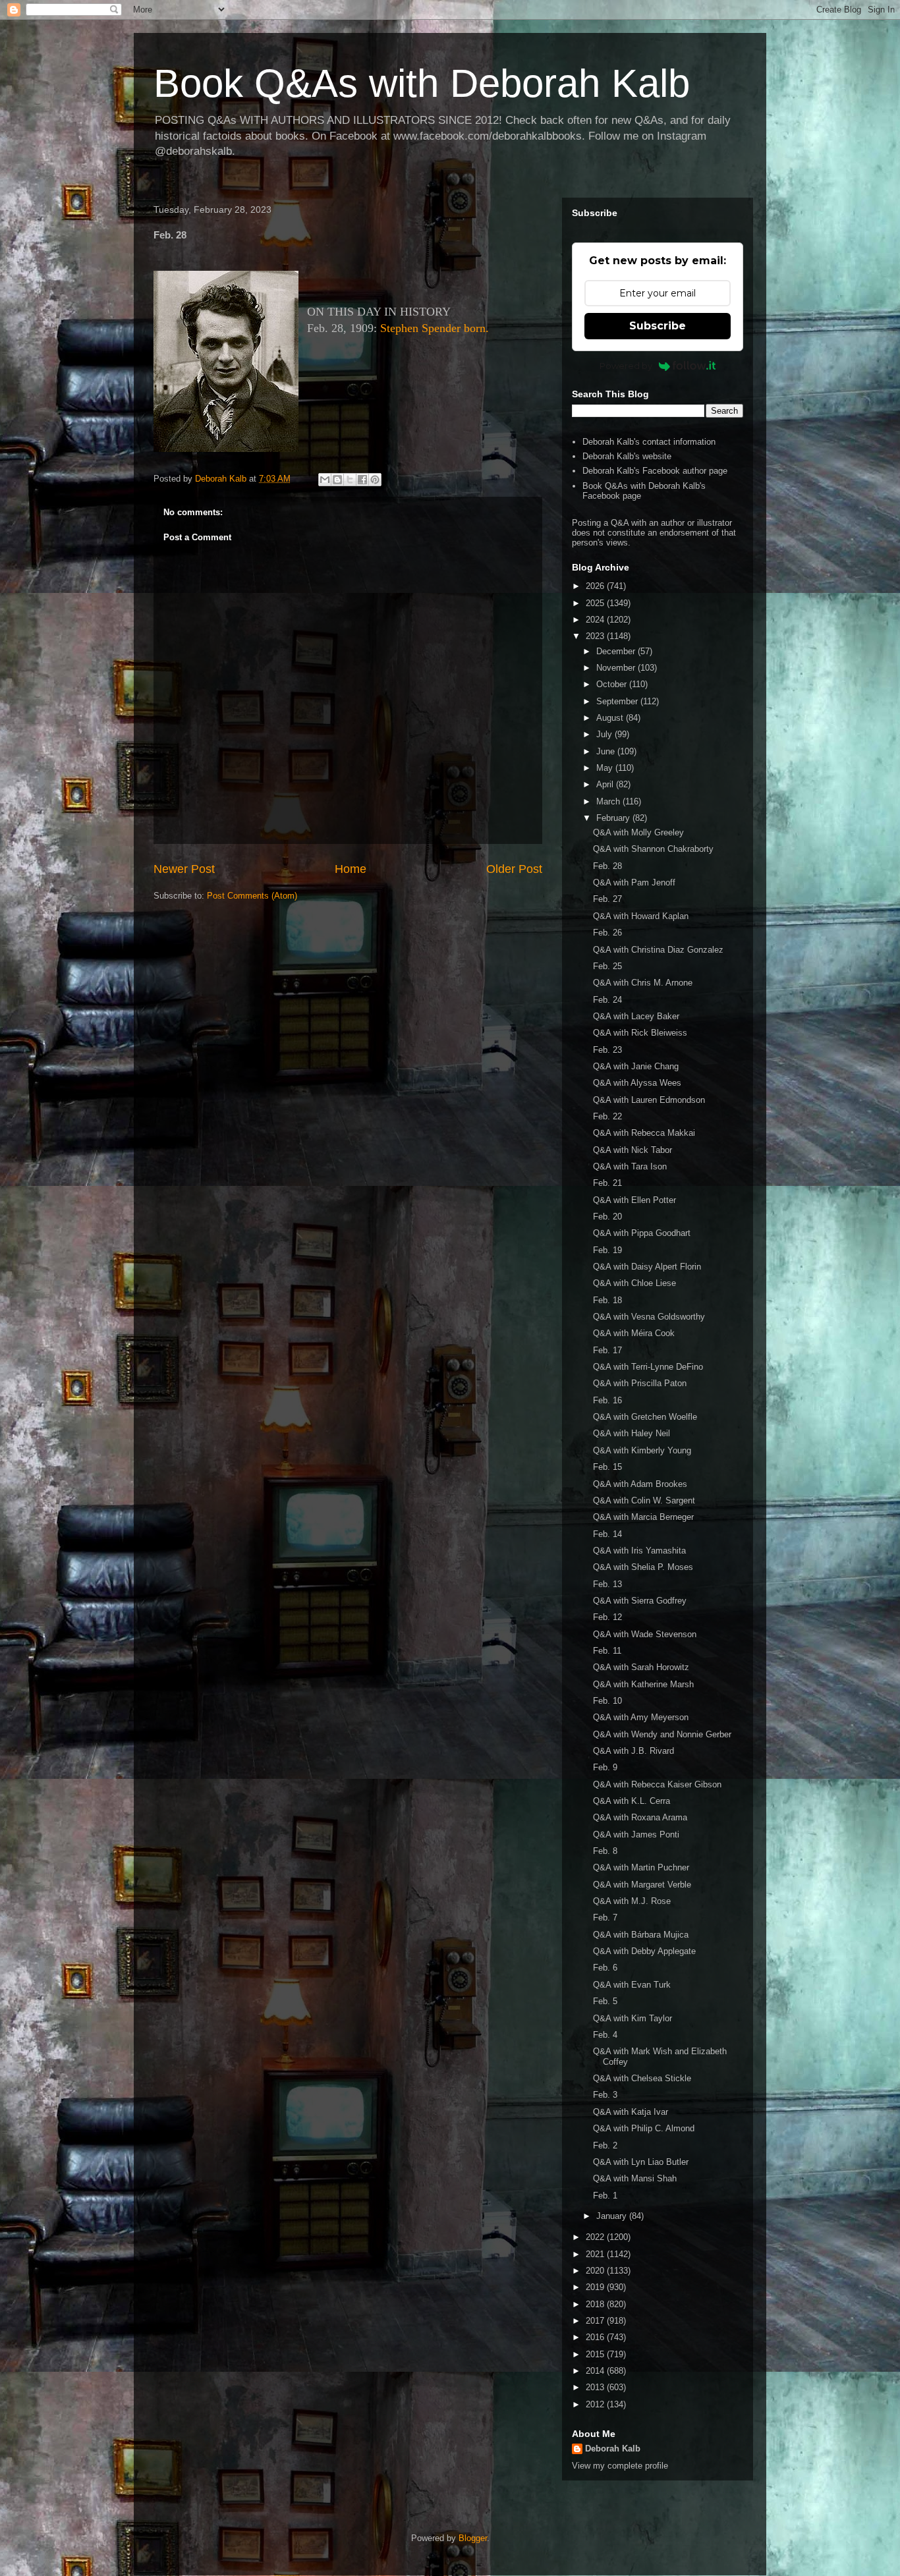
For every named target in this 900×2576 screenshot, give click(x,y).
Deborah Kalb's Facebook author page (655, 471)
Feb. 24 (607, 1000)
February (614, 818)
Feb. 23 (607, 1050)
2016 (596, 2337)
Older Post (514, 869)
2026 (596, 586)
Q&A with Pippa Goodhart (642, 1233)
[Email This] (325, 480)
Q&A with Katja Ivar (631, 2112)
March (609, 801)
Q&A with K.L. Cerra (632, 1801)
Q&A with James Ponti (636, 1834)
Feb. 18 (607, 1300)
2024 (596, 620)
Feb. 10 (607, 1701)
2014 (596, 2371)
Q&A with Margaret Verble (642, 1885)
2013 (596, 2387)
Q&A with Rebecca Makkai (644, 1133)
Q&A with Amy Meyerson (641, 1717)
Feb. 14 (607, 1534)
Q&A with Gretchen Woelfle (645, 1417)
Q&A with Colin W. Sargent (644, 1500)
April (606, 784)
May (606, 768)
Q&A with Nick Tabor (633, 1150)
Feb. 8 (605, 1851)
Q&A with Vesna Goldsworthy (649, 1317)
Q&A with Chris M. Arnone (643, 983)
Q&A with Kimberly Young (642, 1450)
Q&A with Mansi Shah (635, 2178)
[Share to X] (350, 480)
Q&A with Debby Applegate (644, 1951)
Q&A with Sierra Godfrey (640, 1601)
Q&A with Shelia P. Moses (643, 1567)
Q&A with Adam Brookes (640, 1484)
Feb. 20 (607, 1217)
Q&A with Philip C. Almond (644, 2128)
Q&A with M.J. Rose (632, 1901)
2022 (596, 2237)
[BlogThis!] (337, 480)
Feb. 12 (607, 1617)
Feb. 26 (607, 933)
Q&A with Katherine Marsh (643, 1684)
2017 (596, 2321)
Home (351, 869)
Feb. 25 (607, 966)
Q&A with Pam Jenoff (634, 882)
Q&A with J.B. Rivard (633, 1751)
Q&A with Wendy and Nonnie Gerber (662, 1734)
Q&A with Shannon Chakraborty (653, 849)
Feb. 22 (607, 1116)
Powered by (626, 366)
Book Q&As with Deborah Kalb (422, 83)
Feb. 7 (605, 1918)
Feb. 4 (605, 2035)
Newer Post (184, 869)
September (618, 701)
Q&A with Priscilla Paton (640, 1383)
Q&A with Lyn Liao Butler (641, 2162)
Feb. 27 (607, 899)
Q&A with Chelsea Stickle (642, 2078)
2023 (596, 636)
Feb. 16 (607, 1400)
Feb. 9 (605, 1767)
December (617, 651)
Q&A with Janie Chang (636, 1066)
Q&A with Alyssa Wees (637, 1083)
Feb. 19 (607, 1250)
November (617, 668)
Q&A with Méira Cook (634, 1333)
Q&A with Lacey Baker (636, 1016)
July (605, 734)
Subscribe (658, 326)
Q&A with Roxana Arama (640, 1817)
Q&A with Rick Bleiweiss (640, 1033)
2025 (596, 603)
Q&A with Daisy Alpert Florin (647, 1267)
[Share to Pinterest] (375, 480)
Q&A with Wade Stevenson (645, 1634)
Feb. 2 (605, 2145)
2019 (596, 2287)
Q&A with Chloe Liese (634, 1283)
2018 (596, 2304)
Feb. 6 (605, 1968)
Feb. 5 (605, 2001)
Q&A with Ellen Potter (634, 1200)
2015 (596, 2354)
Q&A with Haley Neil (632, 1433)
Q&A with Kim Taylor (633, 2018)
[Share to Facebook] (362, 480)
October (613, 684)
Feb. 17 (607, 1350)
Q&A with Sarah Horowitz (641, 1667)
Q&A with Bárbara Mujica (641, 1935)
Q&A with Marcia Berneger (643, 1517)
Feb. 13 (607, 1584)
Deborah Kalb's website (627, 456)
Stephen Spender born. (435, 328)
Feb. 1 (605, 2196)
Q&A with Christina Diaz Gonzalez (658, 950)
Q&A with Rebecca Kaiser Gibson (657, 1784)
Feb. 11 (607, 1651)
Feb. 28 (607, 866)
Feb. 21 (607, 1183)
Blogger (473, 2538)
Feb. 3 (605, 2095)
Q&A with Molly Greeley (638, 832)
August (611, 718)
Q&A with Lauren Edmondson (649, 1100)
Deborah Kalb (613, 2449)
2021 (596, 2254)
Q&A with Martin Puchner (641, 1867)
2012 (596, 2404)
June (607, 751)
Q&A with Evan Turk (632, 1985)
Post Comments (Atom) (252, 896)
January (613, 2216)
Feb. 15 (607, 1467)
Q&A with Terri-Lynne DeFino (648, 1367)
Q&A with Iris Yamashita (639, 1551)
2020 (596, 2271)
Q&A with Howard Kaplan (641, 916)
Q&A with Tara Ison (630, 1166)
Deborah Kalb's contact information (649, 442)
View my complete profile (620, 2466)
